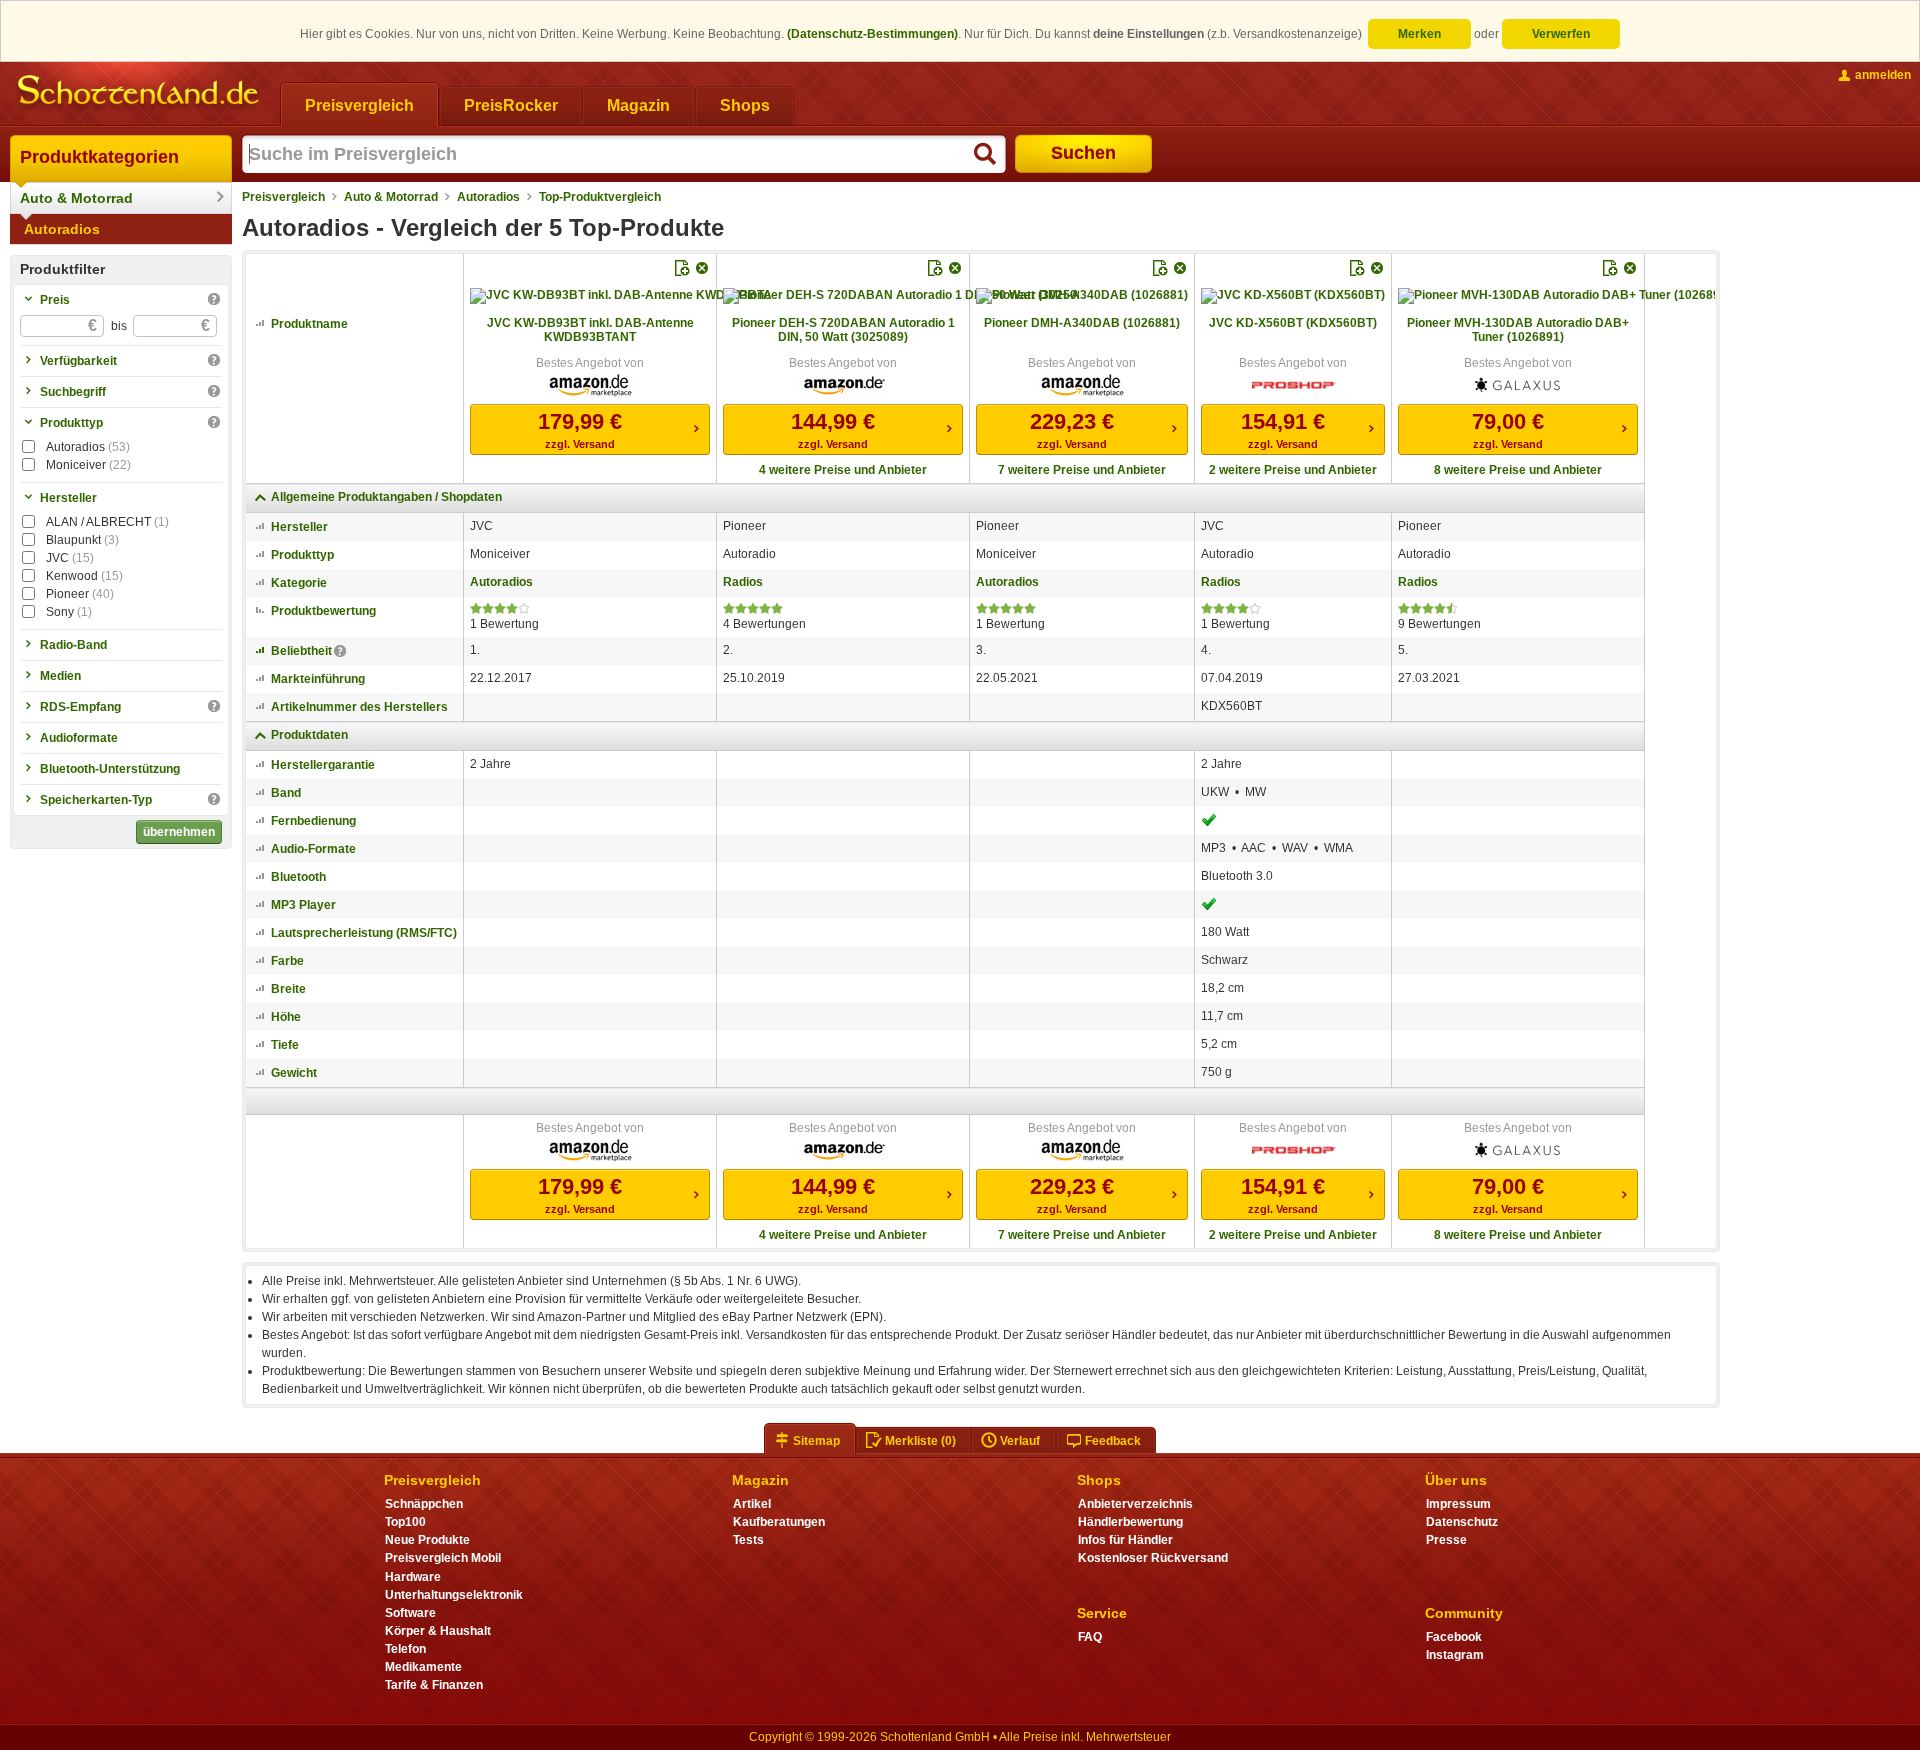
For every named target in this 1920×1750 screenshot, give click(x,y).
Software (410, 1613)
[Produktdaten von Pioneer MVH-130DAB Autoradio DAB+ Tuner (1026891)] (1556, 296)
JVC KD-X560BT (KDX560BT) (1293, 323)
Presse (1446, 1540)
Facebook (1454, 1637)
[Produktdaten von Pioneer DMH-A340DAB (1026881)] (1082, 296)
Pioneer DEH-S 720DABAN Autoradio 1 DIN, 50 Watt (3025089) (843, 330)
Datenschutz (1462, 1522)
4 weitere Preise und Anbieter (843, 470)
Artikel (752, 1504)
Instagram (1455, 1655)
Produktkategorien (99, 157)
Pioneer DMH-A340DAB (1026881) (1082, 323)
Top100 (405, 1522)
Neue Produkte (427, 1540)
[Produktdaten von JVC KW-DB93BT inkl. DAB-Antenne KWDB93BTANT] (621, 296)
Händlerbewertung (1130, 1522)
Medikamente (423, 1667)
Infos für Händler (1125, 1540)
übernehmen (179, 832)
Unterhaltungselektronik (454, 1595)
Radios (743, 582)
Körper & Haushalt (438, 1631)
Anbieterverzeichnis (1135, 1504)
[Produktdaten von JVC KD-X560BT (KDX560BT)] (1293, 296)
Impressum (1458, 1504)
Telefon (405, 1649)
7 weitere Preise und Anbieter (1082, 470)
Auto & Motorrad (76, 198)
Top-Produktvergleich (600, 197)
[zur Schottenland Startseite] (140, 92)
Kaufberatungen (779, 1522)
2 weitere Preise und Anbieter (1293, 470)
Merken (1419, 34)
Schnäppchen (424, 1504)
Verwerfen (1561, 34)
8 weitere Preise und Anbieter (1518, 470)
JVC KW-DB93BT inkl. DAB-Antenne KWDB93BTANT (590, 330)
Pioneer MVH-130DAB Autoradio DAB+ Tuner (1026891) (1518, 330)
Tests (748, 1540)
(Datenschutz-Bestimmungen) (872, 34)
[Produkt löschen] (702, 268)
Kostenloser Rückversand (1153, 1558)
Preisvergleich (283, 197)
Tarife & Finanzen (434, 1685)
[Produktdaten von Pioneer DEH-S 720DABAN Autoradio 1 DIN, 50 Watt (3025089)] (901, 296)
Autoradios (62, 229)
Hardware (413, 1577)
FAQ (1090, 1637)
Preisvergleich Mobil (443, 1558)
